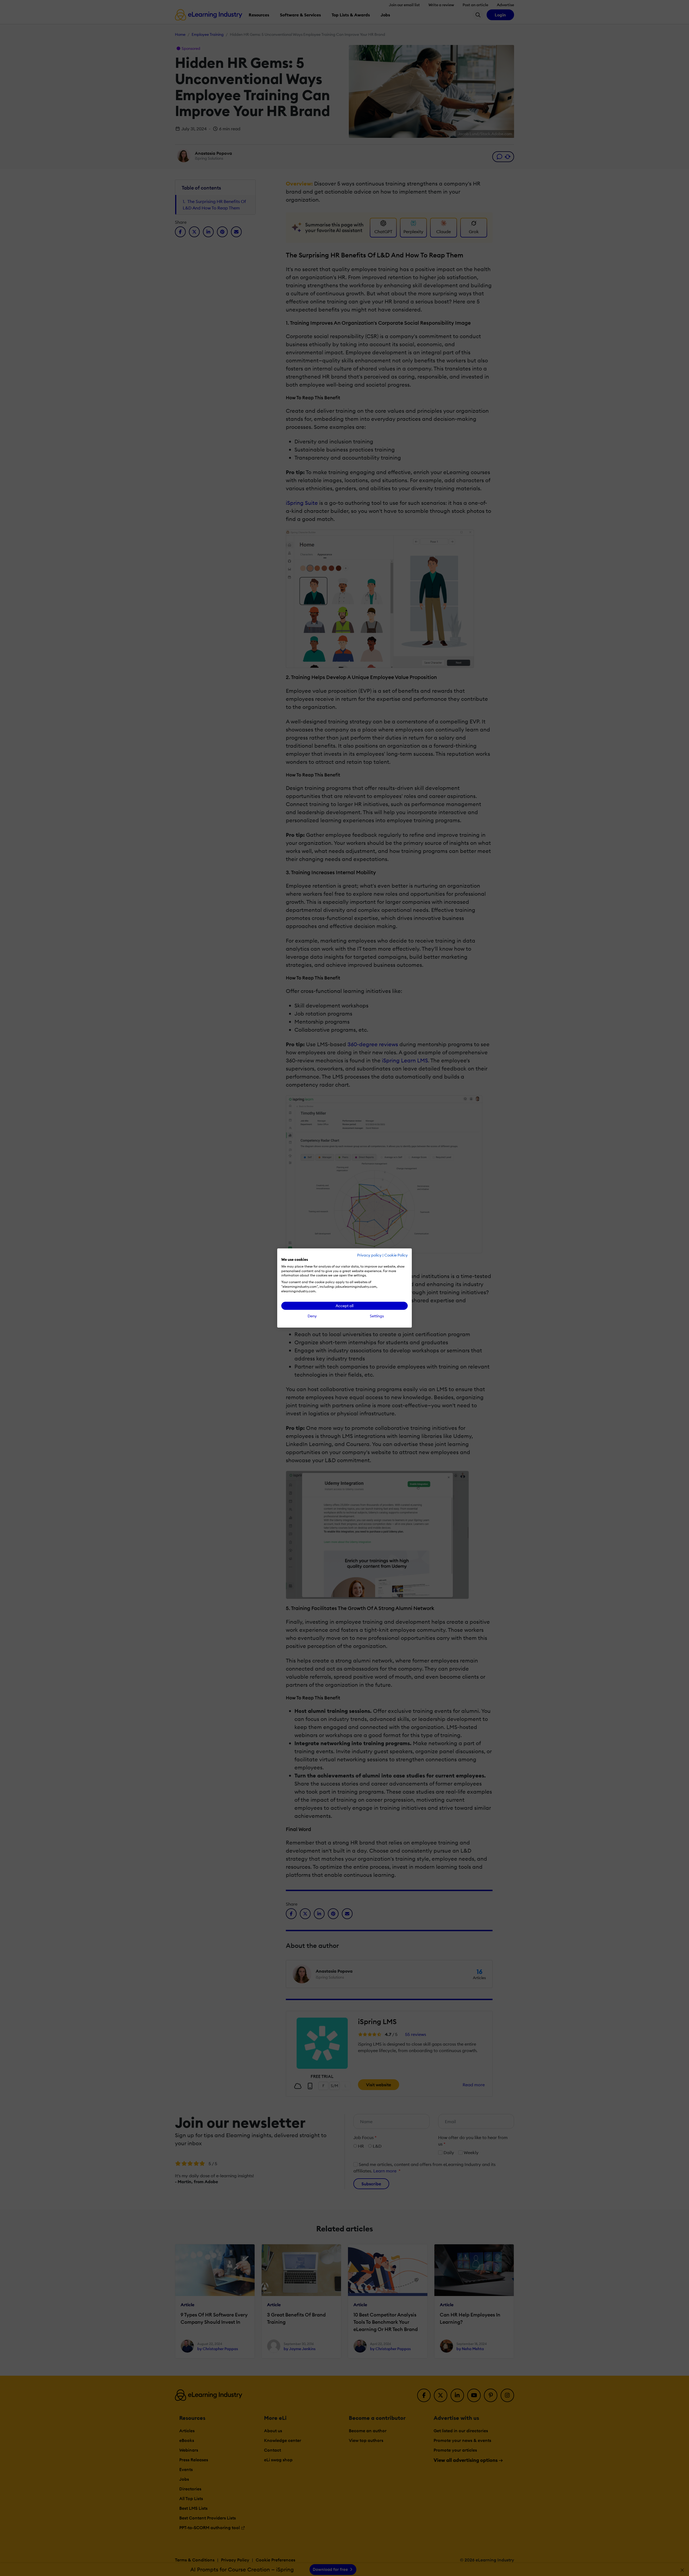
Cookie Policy (396, 1255)
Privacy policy (369, 1255)
